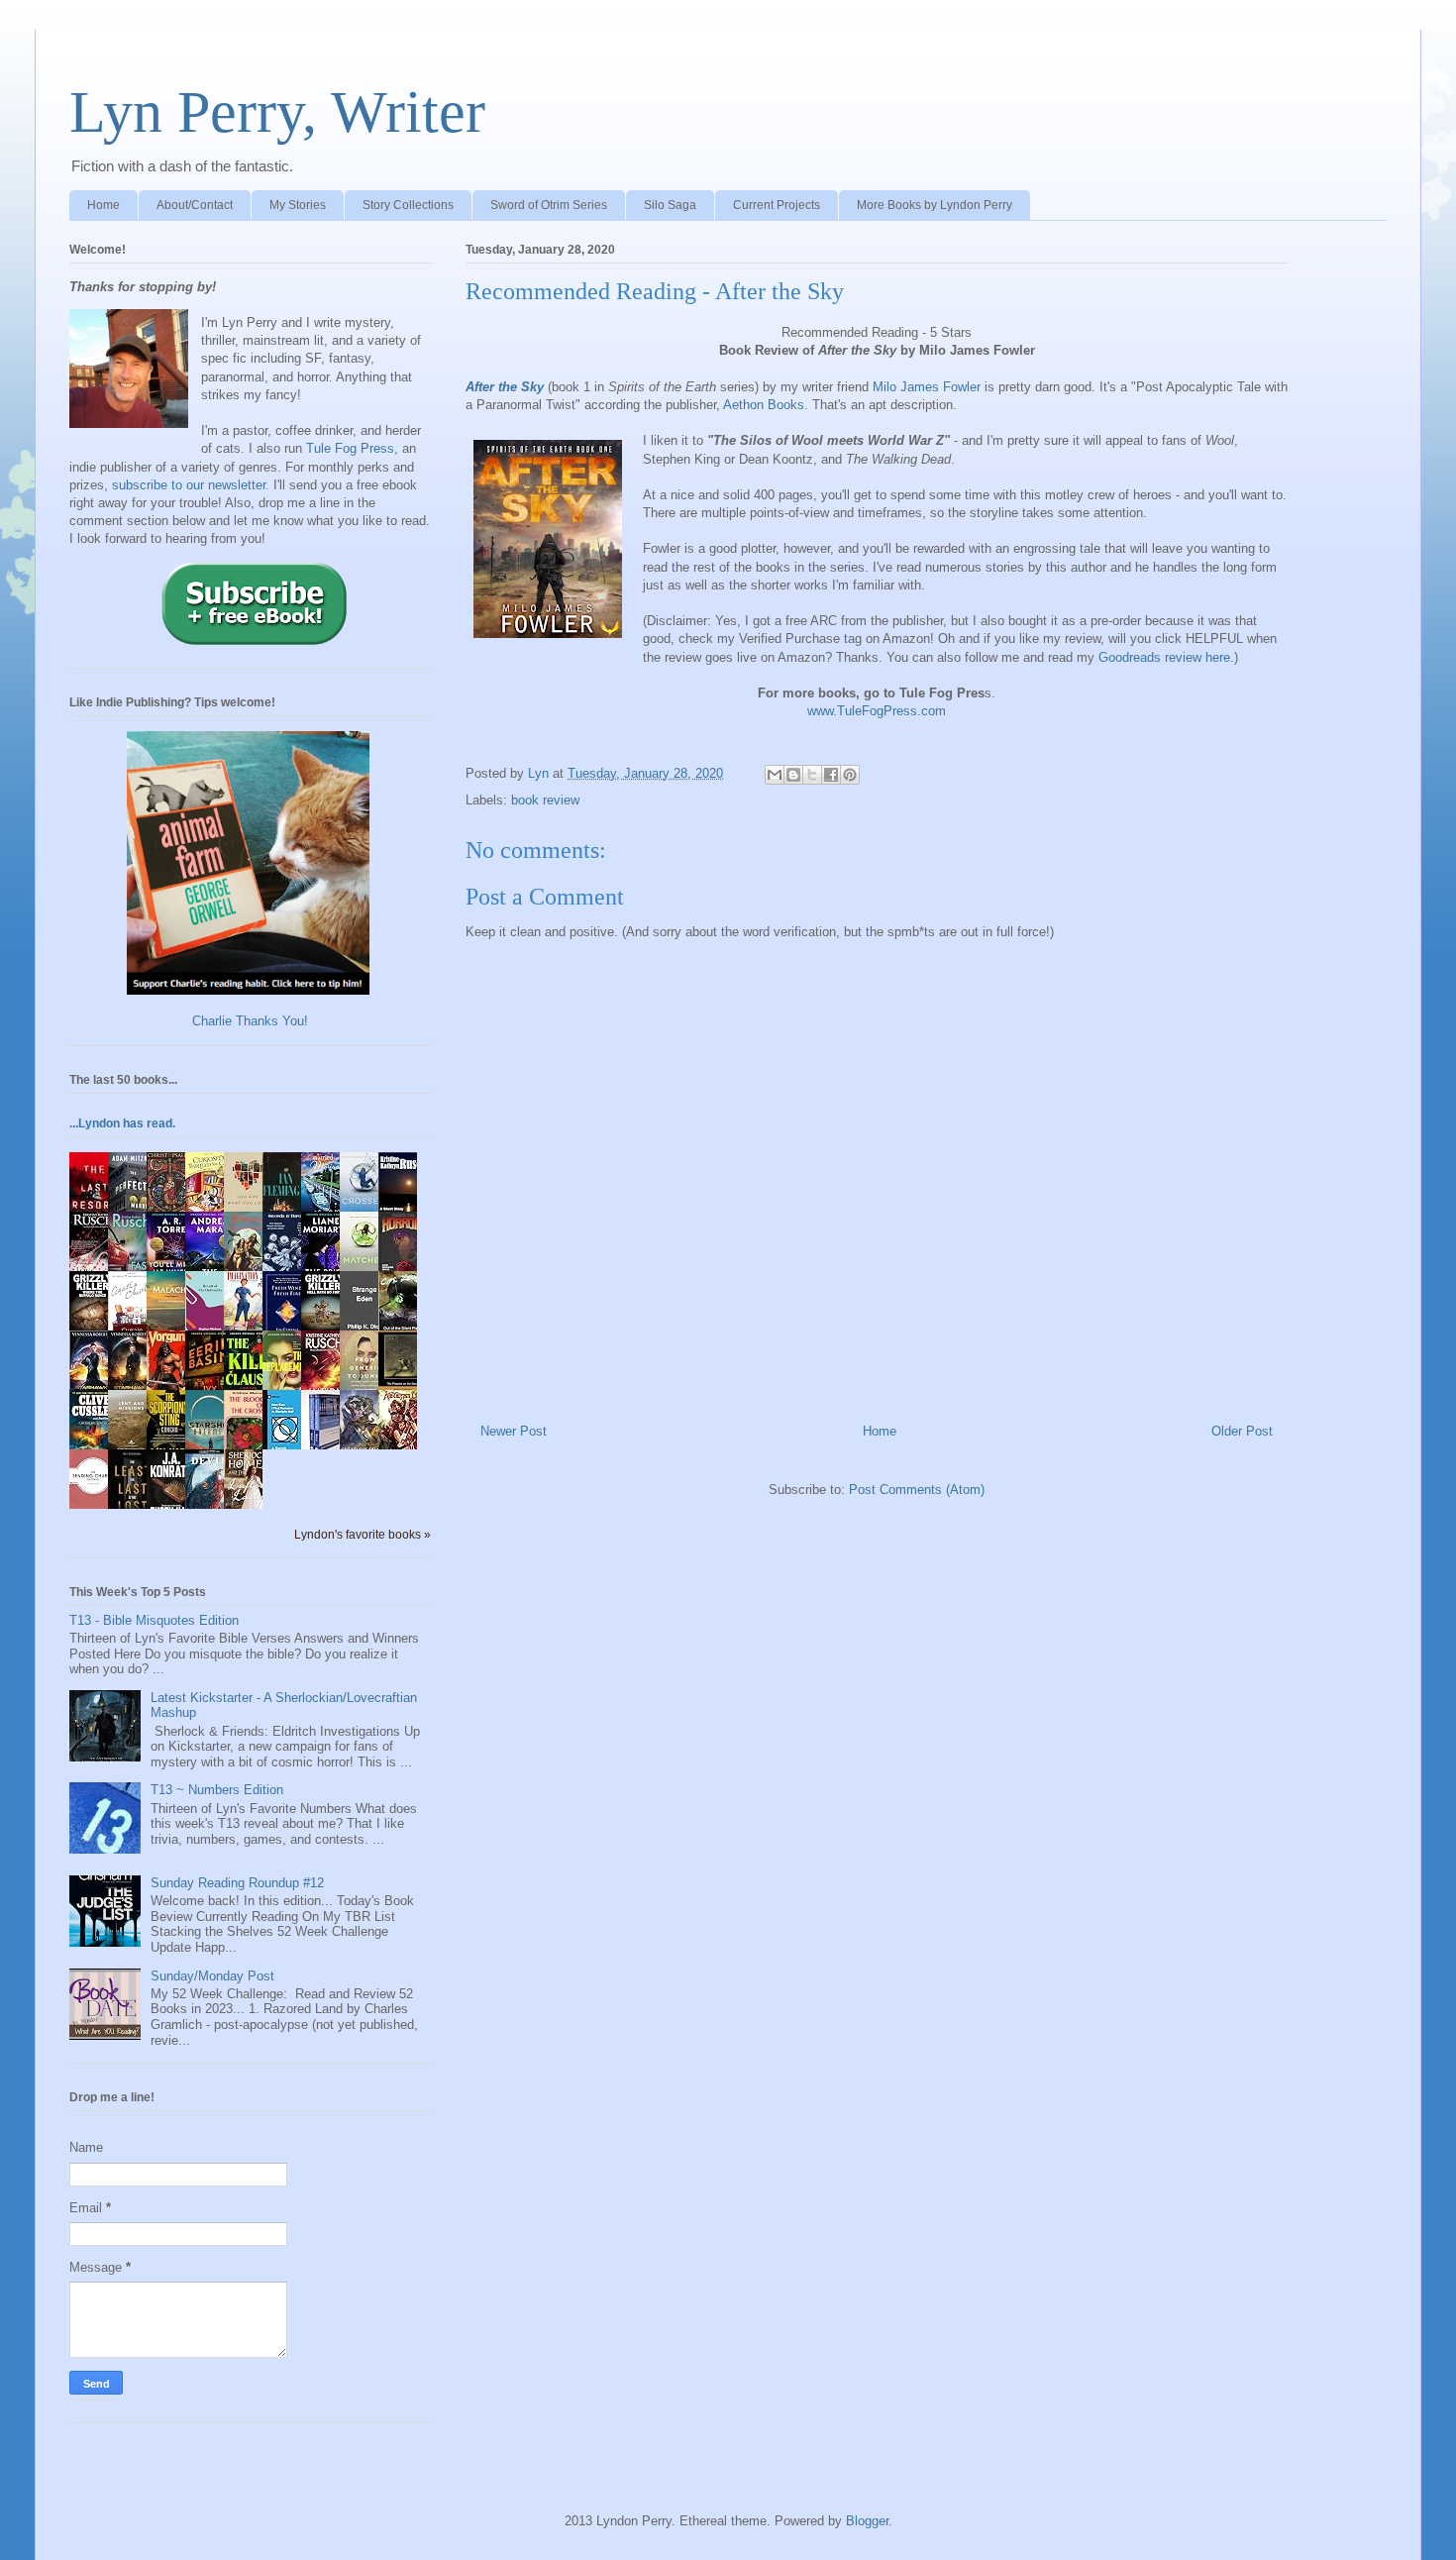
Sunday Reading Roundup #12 (237, 1883)
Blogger (867, 2521)
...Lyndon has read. (122, 1123)
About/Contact (195, 205)
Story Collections (408, 205)
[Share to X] (812, 775)
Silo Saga (670, 205)
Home (104, 205)
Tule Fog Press (350, 448)
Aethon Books (764, 405)
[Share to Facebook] (831, 775)
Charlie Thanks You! (250, 1021)
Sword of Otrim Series (549, 205)
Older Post (1242, 1431)
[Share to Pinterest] (850, 775)
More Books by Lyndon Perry (935, 205)
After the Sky (505, 387)
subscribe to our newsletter (189, 485)
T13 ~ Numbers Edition (217, 1790)
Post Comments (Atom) (917, 1490)
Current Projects (777, 205)
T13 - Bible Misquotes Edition (154, 1620)
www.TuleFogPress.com (877, 711)
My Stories (298, 205)
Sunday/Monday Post (212, 1976)
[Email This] (775, 775)
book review (545, 800)
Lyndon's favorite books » (363, 1534)
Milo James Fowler (927, 387)
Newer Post (514, 1431)
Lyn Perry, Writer (277, 112)
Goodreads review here (1164, 657)
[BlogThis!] (793, 775)
